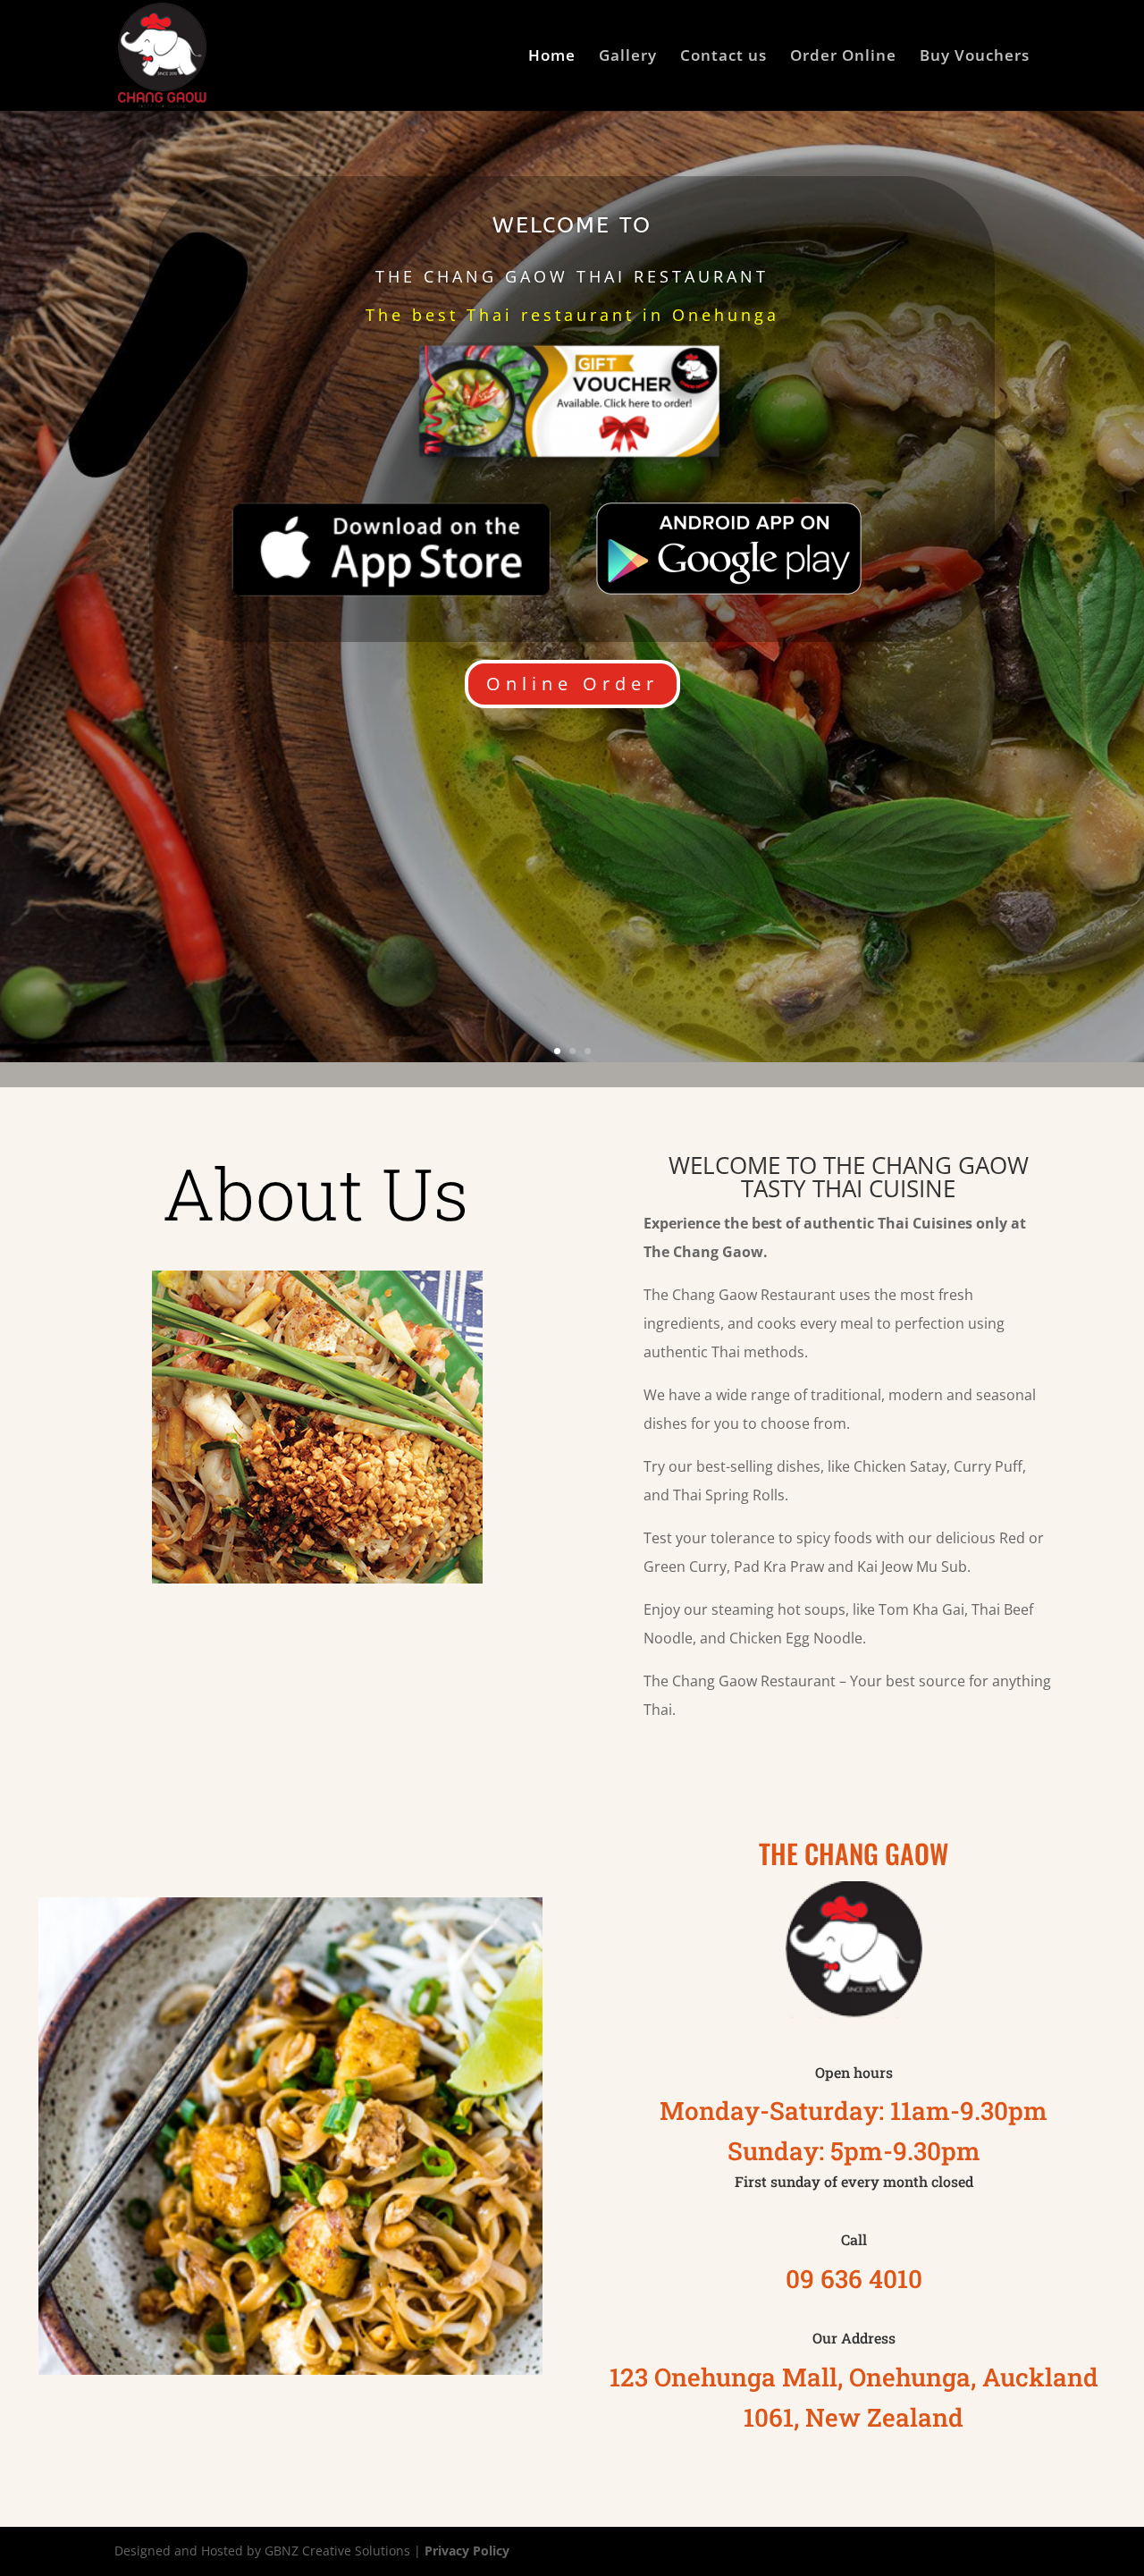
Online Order (572, 684)
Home (552, 57)
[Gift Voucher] (572, 469)
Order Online (843, 57)
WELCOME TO (572, 225)
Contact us (723, 57)
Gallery (628, 57)
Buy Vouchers (975, 57)
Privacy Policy (467, 2551)
